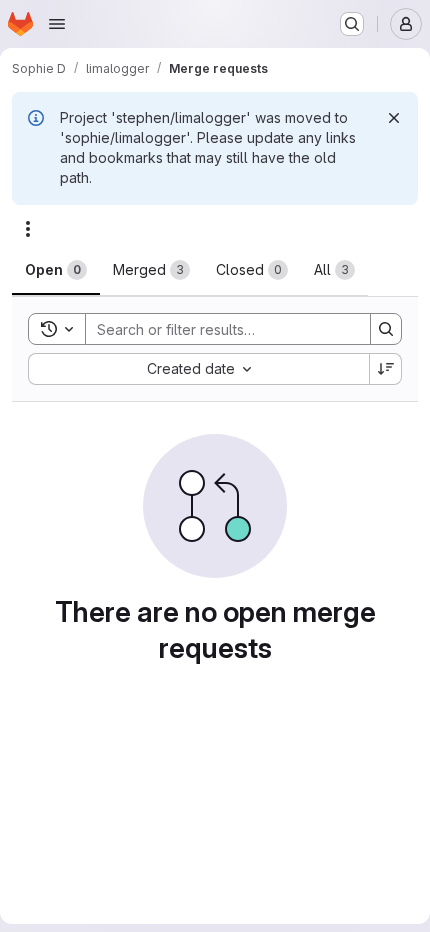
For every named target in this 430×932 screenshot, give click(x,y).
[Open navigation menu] (57, 24)
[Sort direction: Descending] (386, 369)
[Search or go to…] (352, 24)
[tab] (56, 270)
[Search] (386, 329)
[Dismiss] (394, 118)
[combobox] (198, 369)
